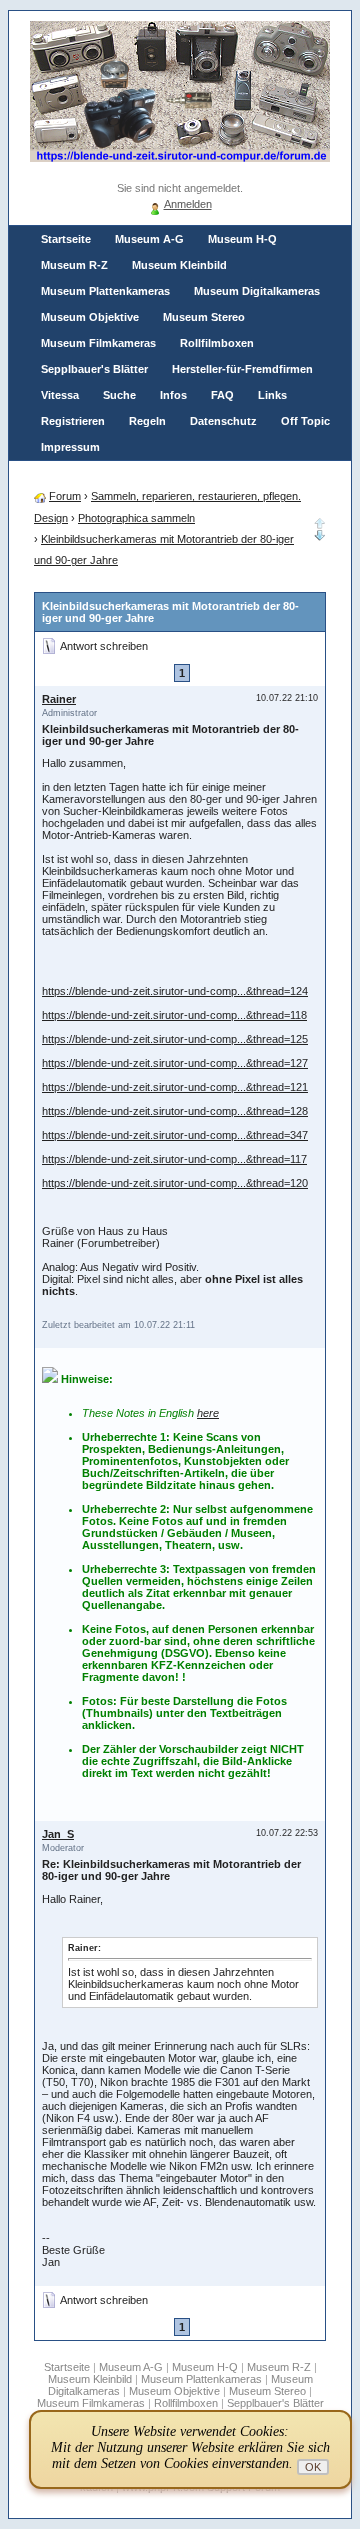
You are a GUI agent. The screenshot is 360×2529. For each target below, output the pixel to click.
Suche (119, 395)
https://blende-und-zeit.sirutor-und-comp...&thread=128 (175, 1111)
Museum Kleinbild (179, 265)
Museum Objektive (90, 317)
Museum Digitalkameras (257, 291)
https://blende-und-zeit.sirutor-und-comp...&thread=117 (174, 1159)
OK (313, 2467)
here (208, 1413)
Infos (173, 395)
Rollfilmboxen (217, 343)
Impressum (70, 447)
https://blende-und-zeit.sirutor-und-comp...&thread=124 (175, 991)
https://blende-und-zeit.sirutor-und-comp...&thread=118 (174, 1015)
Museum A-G (149, 239)
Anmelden (188, 204)
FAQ (222, 395)
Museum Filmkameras (98, 343)
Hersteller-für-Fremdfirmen (242, 369)
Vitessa (60, 395)
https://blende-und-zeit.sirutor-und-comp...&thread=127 (175, 1063)
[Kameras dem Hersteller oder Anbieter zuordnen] (320, 537)
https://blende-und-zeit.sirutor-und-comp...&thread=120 (175, 1183)
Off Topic (305, 421)
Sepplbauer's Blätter (94, 369)
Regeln (147, 421)
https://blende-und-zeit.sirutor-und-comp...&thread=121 (175, 1087)
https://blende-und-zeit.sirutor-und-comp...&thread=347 (175, 1135)
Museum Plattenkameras (105, 291)
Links (272, 395)
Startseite (66, 239)
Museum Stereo (204, 317)
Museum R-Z (74, 265)
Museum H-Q (242, 239)
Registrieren (73, 421)
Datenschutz (223, 421)
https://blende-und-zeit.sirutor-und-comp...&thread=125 (175, 1039)
